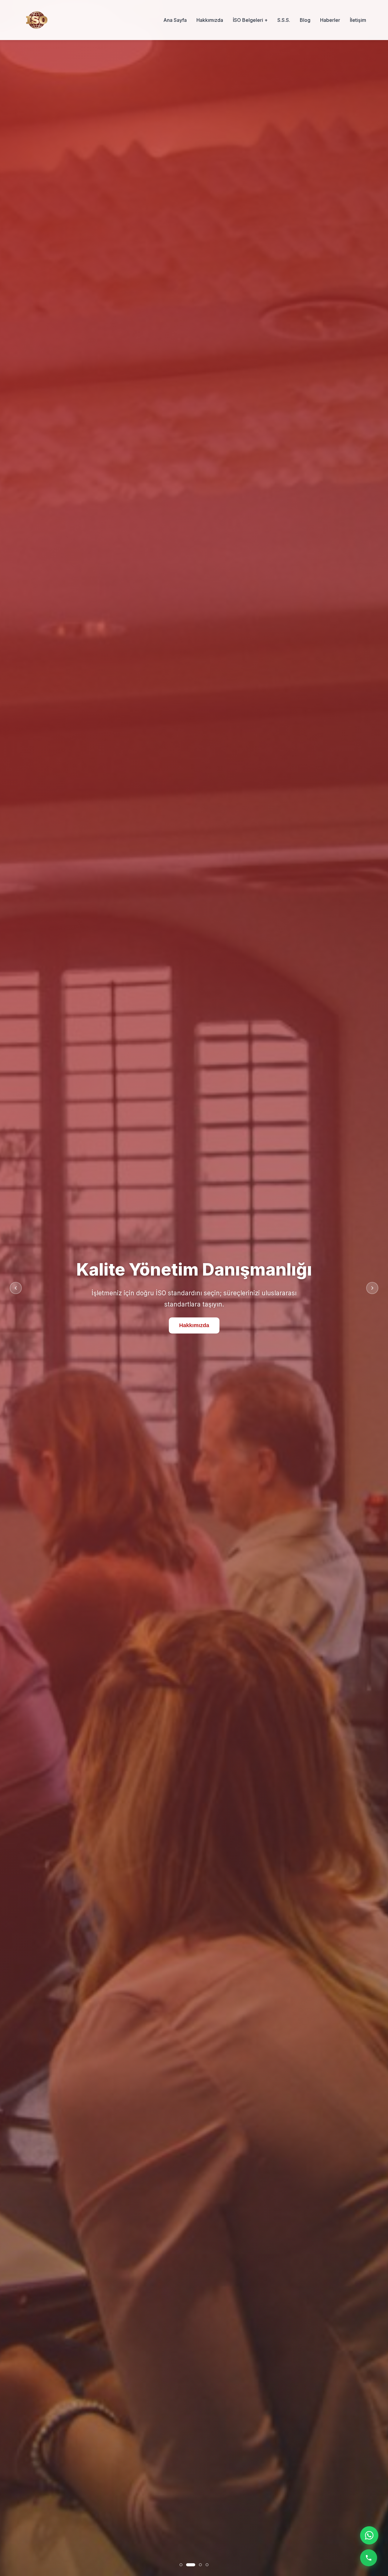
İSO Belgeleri (194, 1335)
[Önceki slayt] (16, 1288)
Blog (305, 20)
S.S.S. (284, 20)
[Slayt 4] (207, 2565)
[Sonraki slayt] (372, 1288)
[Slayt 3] (200, 2565)
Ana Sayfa (175, 20)
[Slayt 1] (184, 2565)
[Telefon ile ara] (369, 2558)
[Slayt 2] (194, 2565)
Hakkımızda (210, 20)
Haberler (330, 20)
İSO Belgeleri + (250, 20)
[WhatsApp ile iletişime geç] (369, 2535)
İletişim (358, 20)
